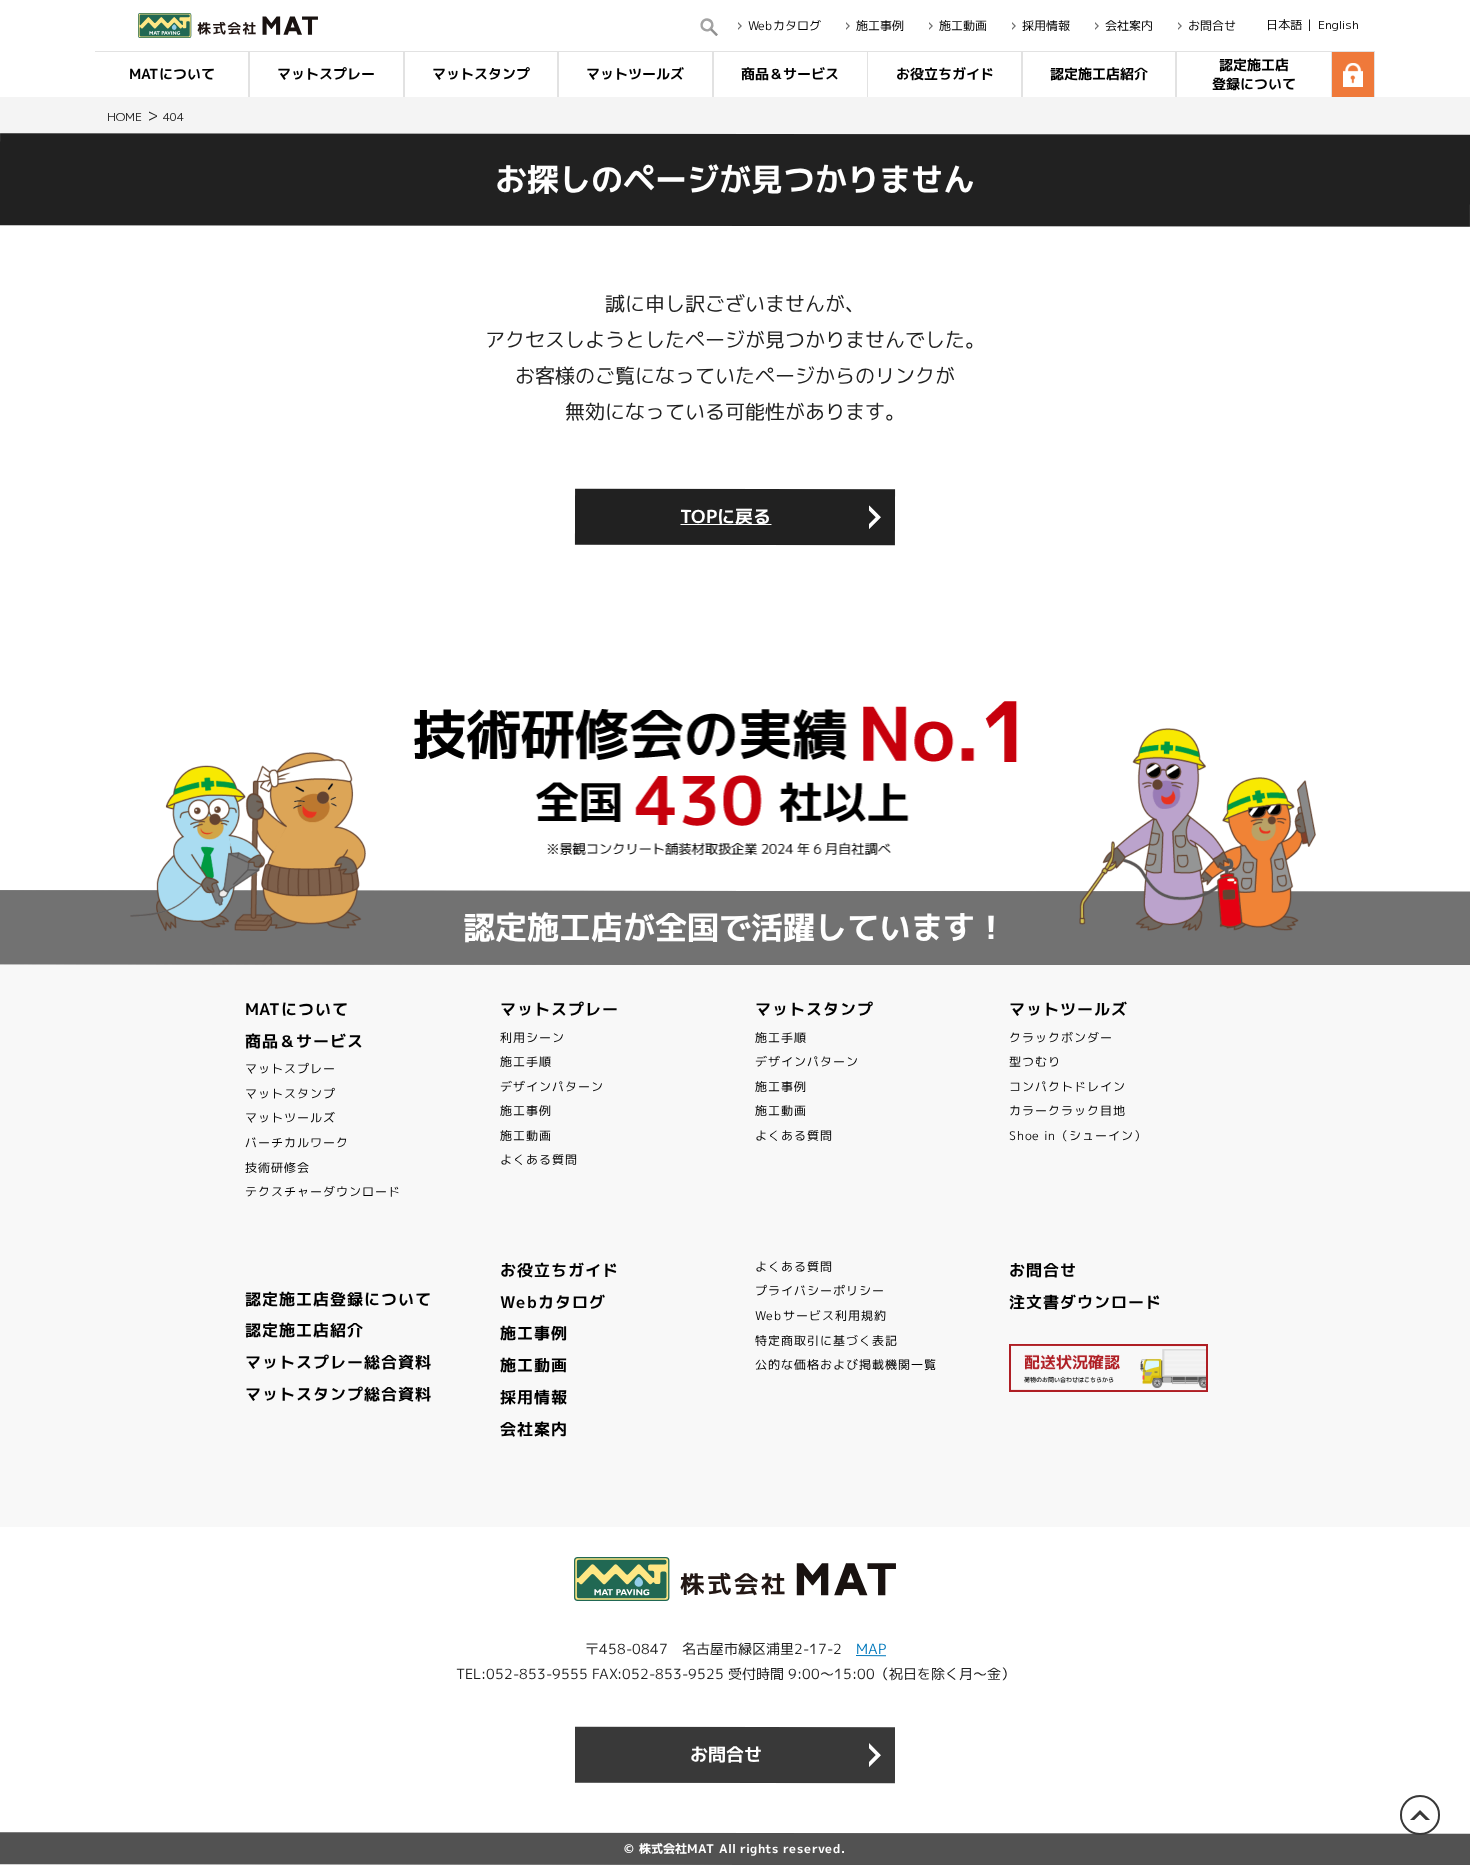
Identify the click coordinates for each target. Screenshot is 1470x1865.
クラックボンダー (1061, 1036)
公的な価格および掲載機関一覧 (846, 1364)
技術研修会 (277, 1167)
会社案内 (1129, 25)
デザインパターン (552, 1086)
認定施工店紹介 (1099, 73)
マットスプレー (327, 73)
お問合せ (1212, 25)
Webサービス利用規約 (821, 1315)
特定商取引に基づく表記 (826, 1340)
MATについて (172, 73)
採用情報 (1046, 25)
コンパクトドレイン (1067, 1086)
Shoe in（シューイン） (1078, 1135)
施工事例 (880, 25)
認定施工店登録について (1254, 73)
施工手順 (526, 1061)
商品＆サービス (790, 73)
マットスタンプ (481, 73)
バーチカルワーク (297, 1142)
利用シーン (532, 1036)
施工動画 (963, 25)
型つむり (1035, 1061)
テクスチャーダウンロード (323, 1191)
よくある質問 (539, 1159)
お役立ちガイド (944, 73)
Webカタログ (784, 25)
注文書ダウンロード (1085, 1302)
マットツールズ (636, 73)
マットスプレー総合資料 (338, 1362)
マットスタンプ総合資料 (338, 1394)
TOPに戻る (725, 516)
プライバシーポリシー (820, 1290)
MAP (871, 1648)
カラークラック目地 (1067, 1110)
